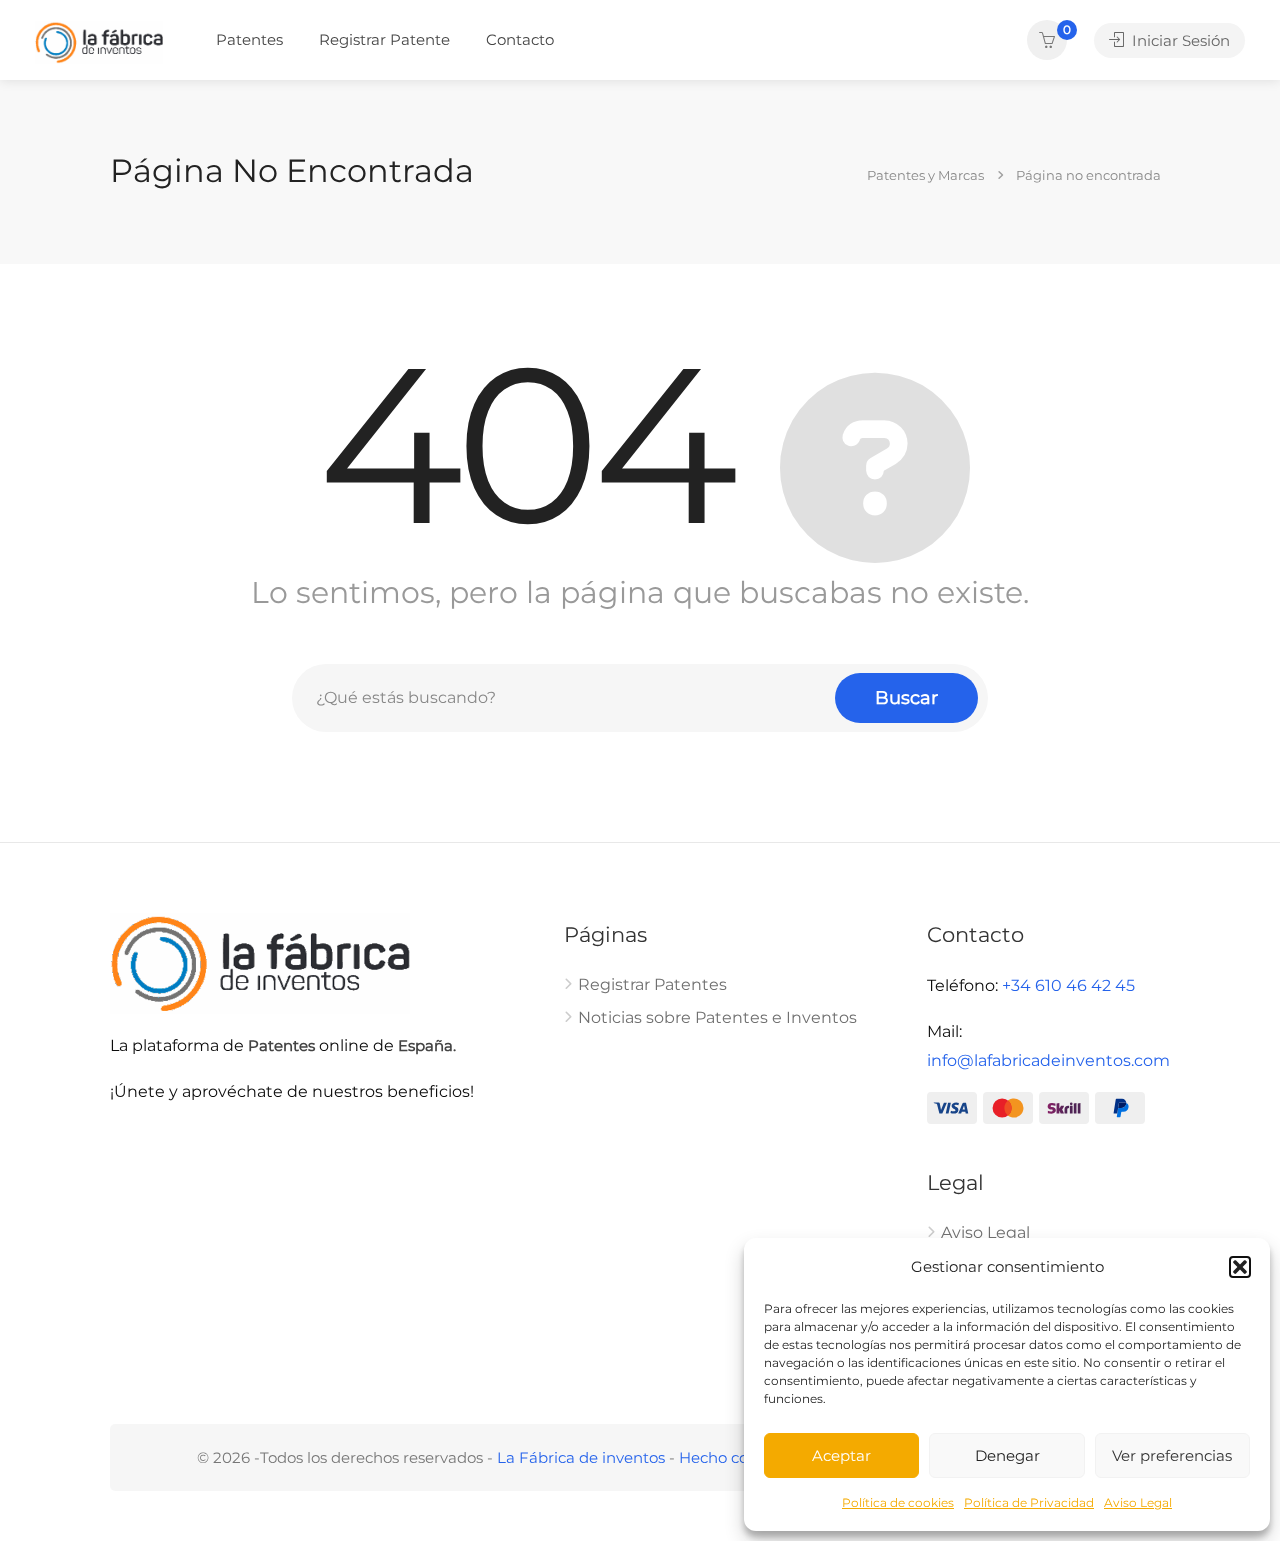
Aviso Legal (1138, 1502)
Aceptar (841, 1455)
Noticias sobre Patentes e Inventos (717, 1017)
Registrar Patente (384, 39)
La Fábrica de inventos (581, 1457)
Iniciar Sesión (1179, 40)
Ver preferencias (1172, 1455)
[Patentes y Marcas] (99, 41)
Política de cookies (898, 1502)
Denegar (1007, 1455)
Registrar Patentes (652, 984)
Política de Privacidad (1029, 1502)
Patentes (249, 39)
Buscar (906, 698)
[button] (1240, 1267)
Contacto (520, 39)
